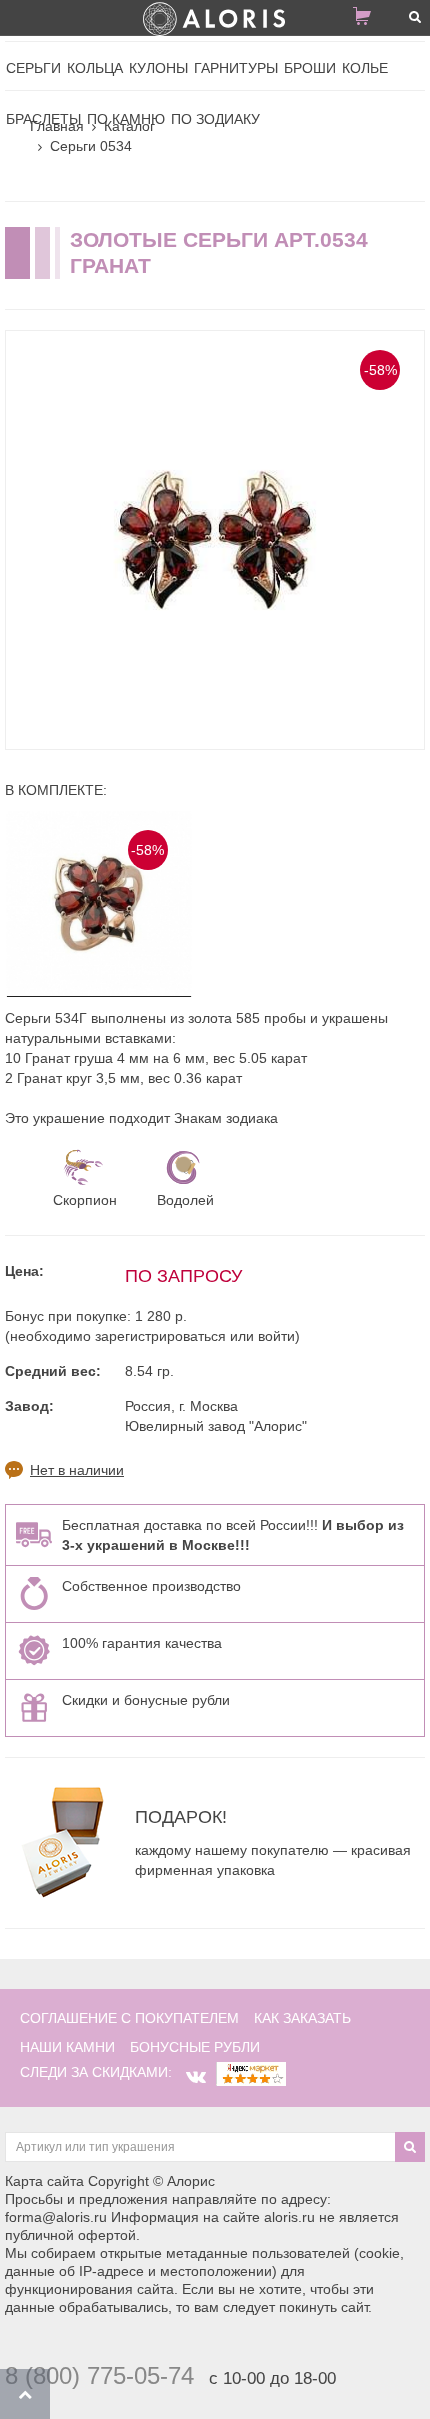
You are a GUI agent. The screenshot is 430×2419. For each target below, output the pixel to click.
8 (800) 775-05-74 (99, 2375)
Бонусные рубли (195, 2047)
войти (276, 1336)
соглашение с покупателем (129, 2018)
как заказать (302, 2018)
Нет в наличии (77, 1470)
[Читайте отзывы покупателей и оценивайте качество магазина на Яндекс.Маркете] (251, 2072)
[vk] (196, 2077)
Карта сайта (44, 2181)
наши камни (67, 2047)
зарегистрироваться (160, 1336)
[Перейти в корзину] (370, 20)
